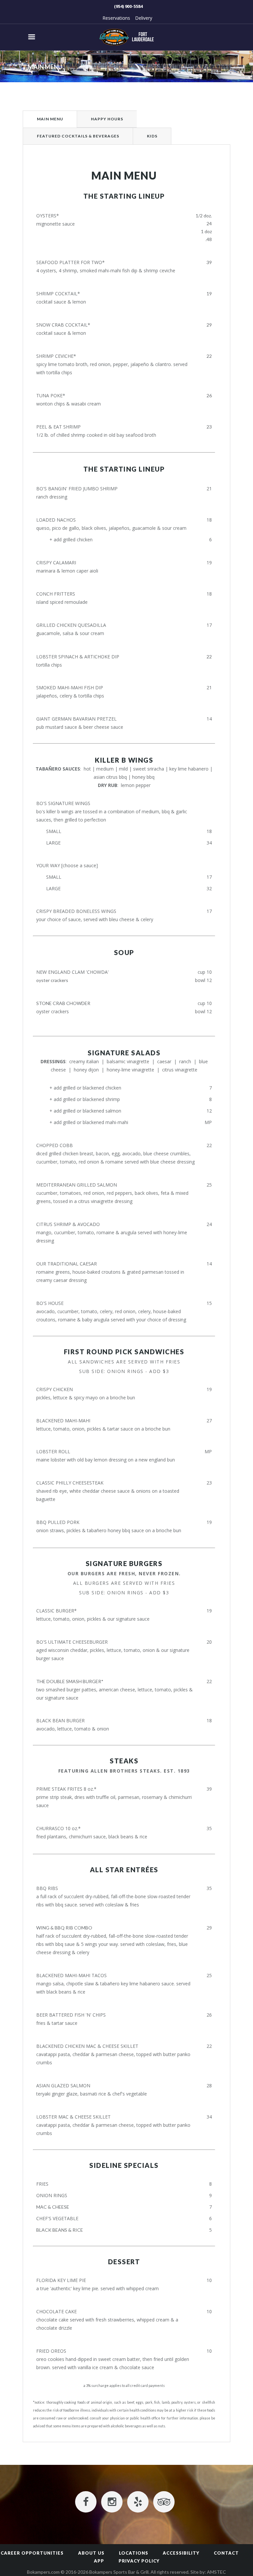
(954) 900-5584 (128, 6)
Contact (226, 2553)
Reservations (116, 18)
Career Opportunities (32, 2553)
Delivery (144, 18)
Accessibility (181, 2553)
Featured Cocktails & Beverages (78, 136)
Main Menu (50, 119)
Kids (152, 136)
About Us (91, 2553)
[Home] (126, 37)
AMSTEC (216, 2572)
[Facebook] (86, 2502)
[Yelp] (138, 2502)
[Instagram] (112, 2502)
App (99, 2561)
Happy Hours (107, 119)
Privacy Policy (139, 2561)
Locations (134, 2553)
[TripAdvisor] (164, 2502)
